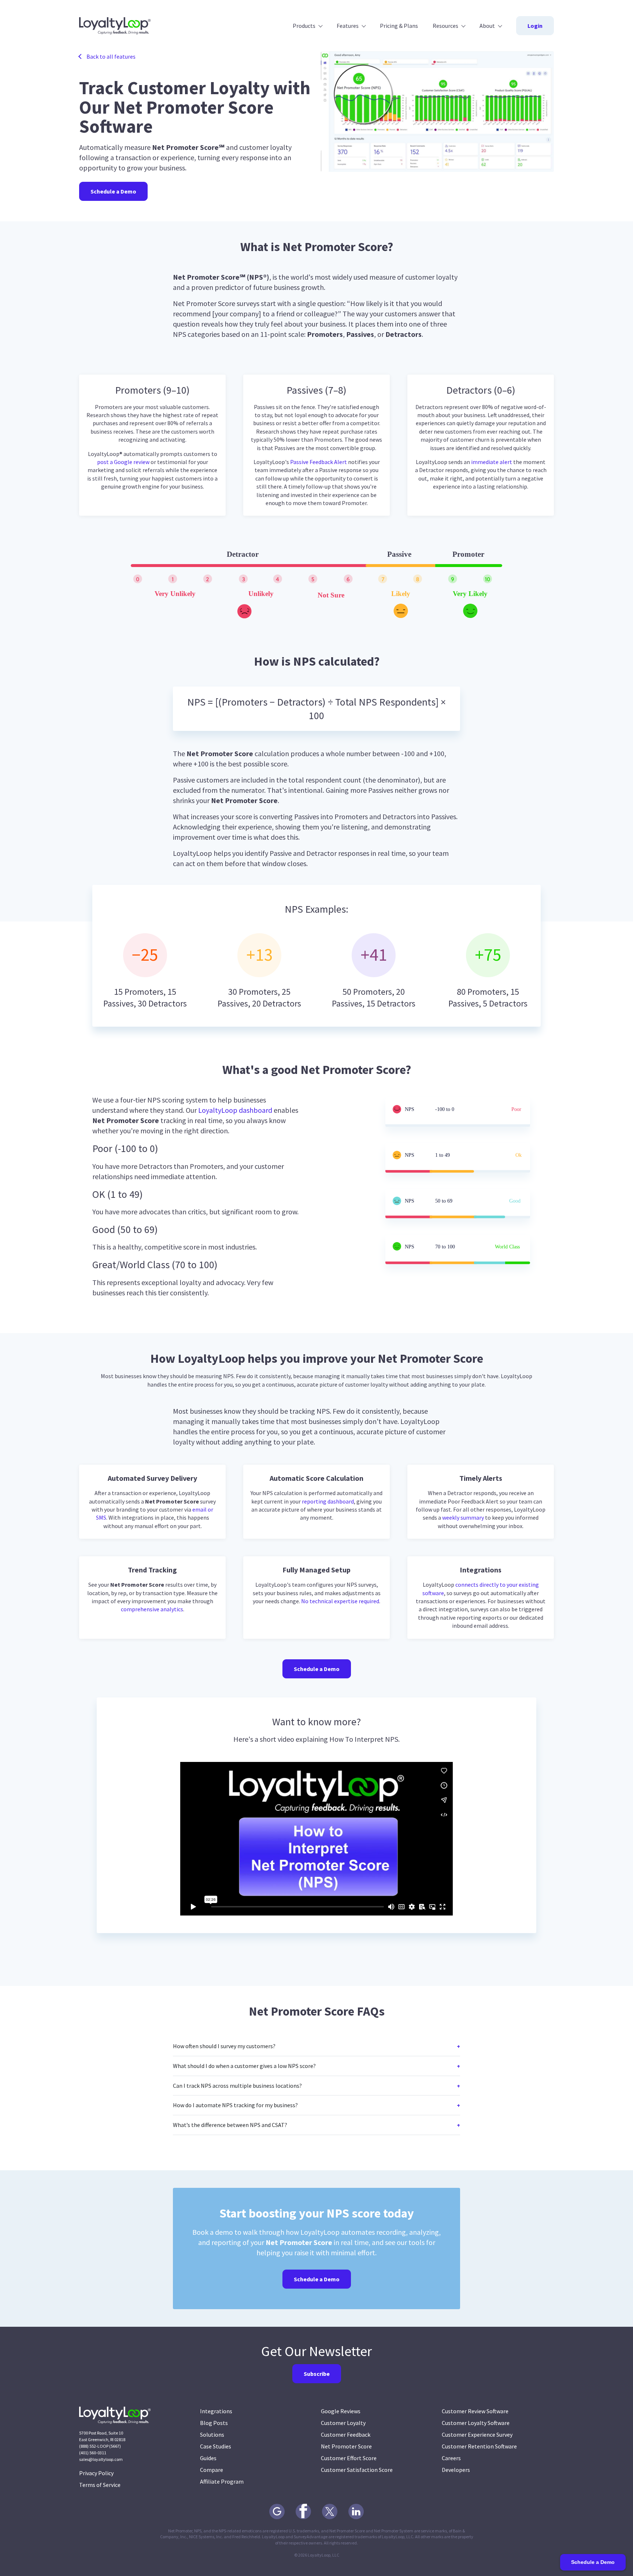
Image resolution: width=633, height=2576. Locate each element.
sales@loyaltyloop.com (101, 2459)
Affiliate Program (222, 2481)
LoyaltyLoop (115, 26)
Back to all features (111, 56)
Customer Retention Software (479, 2446)
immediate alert (492, 462)
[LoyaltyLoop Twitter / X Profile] (330, 2511)
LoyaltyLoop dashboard (235, 1110)
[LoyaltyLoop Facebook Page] (303, 2511)
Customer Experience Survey (477, 2435)
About (487, 26)
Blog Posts (214, 2423)
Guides (208, 2458)
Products (304, 26)
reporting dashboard (328, 1501)
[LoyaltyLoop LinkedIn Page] (356, 2511)
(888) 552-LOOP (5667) (100, 2446)
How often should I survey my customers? (224, 2046)
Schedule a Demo (113, 191)
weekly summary (463, 1517)
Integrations (216, 2411)
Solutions (212, 2435)
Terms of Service (100, 2485)
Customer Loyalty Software (476, 2423)
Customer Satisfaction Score (357, 2470)
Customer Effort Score (349, 2458)
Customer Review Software (475, 2411)
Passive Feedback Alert (319, 462)
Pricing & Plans (399, 26)
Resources (445, 26)
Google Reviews (341, 2411)
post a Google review (123, 462)
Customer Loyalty (343, 2423)
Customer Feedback (346, 2435)
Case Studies (216, 2446)
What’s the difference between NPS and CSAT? (230, 2125)
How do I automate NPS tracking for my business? (235, 2105)
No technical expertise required (340, 1601)
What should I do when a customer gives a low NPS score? (244, 2066)
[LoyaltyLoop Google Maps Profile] (277, 2511)
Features (348, 26)
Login (535, 26)
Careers (451, 2458)
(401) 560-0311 (93, 2453)
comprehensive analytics (152, 1609)
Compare (212, 2470)
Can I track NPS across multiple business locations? (237, 2086)
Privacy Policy (96, 2473)
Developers (456, 2470)
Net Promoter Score (346, 2446)
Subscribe (317, 2374)
